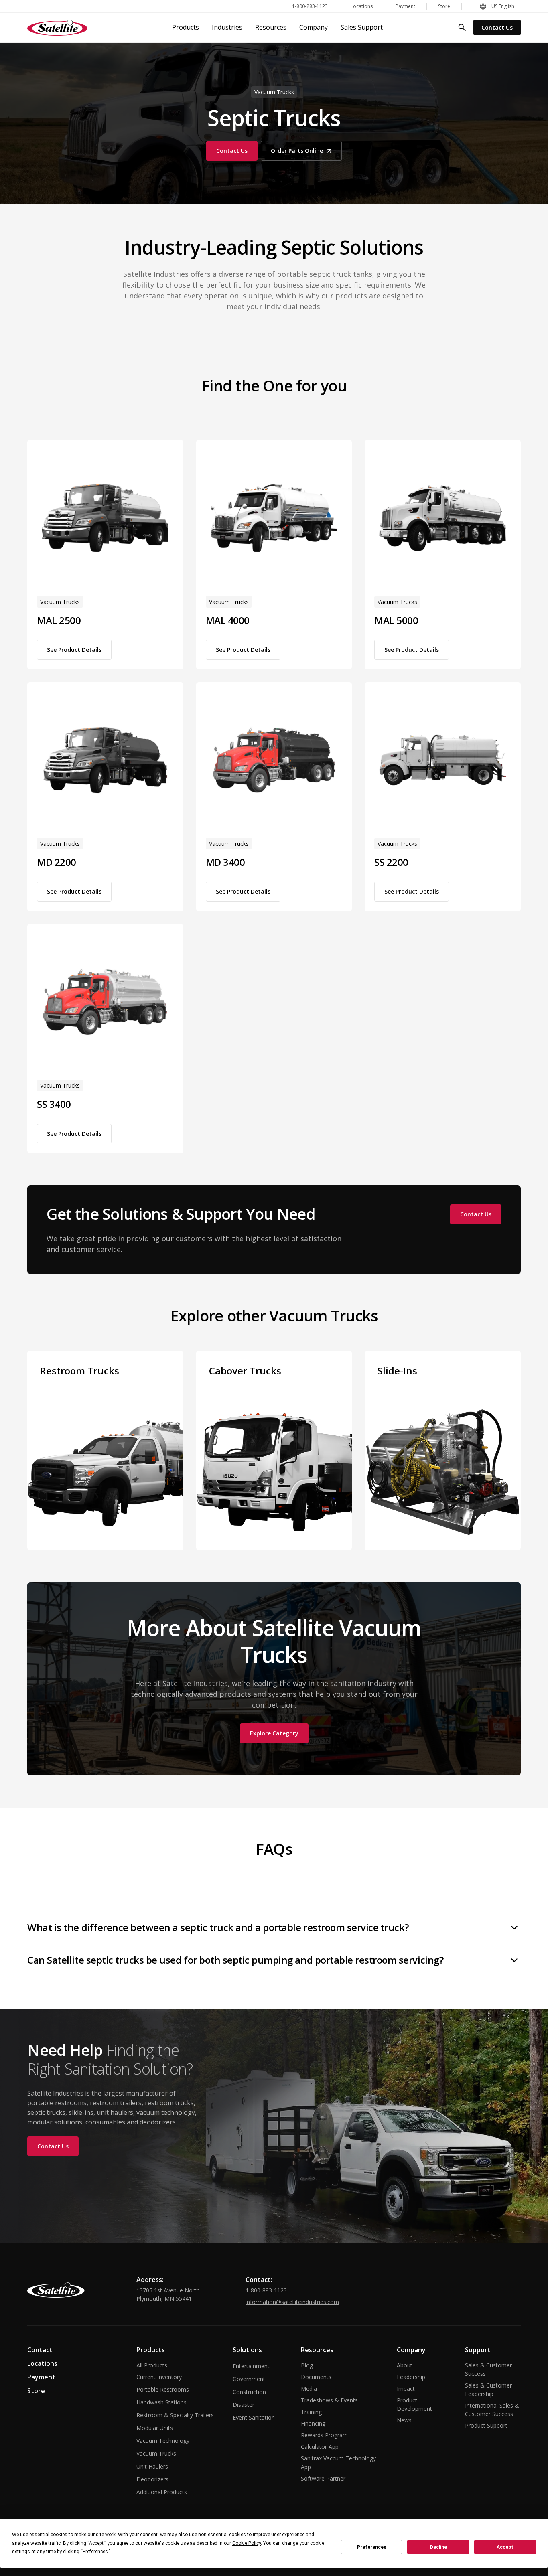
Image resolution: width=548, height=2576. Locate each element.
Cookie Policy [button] (247, 2543)
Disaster (244, 2405)
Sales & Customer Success (488, 2369)
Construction (249, 2392)
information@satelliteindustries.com (292, 2302)
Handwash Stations (161, 2402)
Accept (505, 2547)
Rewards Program (324, 2435)
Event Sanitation (254, 2417)
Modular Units (155, 2428)
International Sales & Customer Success (492, 2410)
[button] (497, 6)
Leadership (411, 2377)
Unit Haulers (152, 2466)
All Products (152, 2365)
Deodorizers (152, 2479)
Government (249, 2379)
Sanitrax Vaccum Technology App (338, 2463)
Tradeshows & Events (329, 2400)
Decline (438, 2547)
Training (311, 2412)
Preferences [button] (95, 2552)
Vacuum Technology (163, 2441)
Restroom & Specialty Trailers (175, 2415)
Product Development (414, 2404)
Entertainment (251, 2366)
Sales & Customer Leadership (488, 2390)
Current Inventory (159, 2377)
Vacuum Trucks (156, 2453)
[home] (57, 28)
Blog (307, 2365)
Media (309, 2389)
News (404, 2420)
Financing (313, 2423)
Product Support (486, 2425)
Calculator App (320, 2447)
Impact (406, 2389)
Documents (316, 2377)
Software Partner (323, 2478)
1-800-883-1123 (266, 2290)
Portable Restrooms (163, 2389)
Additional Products (162, 2492)
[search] (462, 28)
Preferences (372, 2547)
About (405, 2365)
